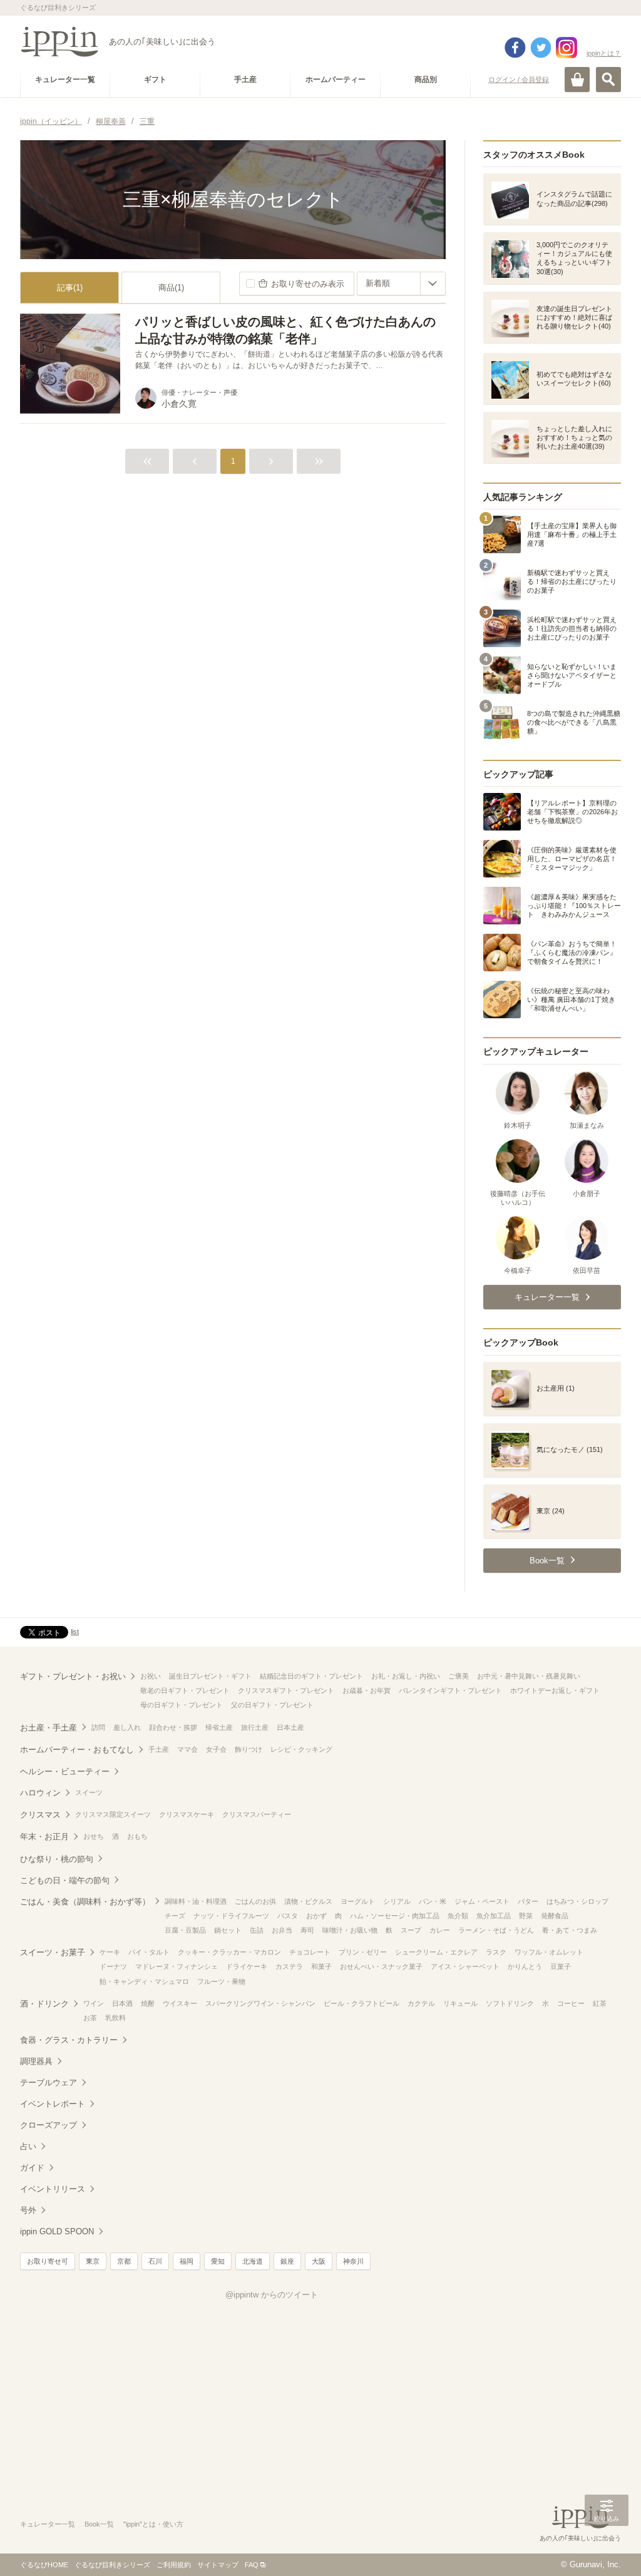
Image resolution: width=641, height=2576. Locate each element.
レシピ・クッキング (301, 1749)
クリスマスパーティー (257, 1814)
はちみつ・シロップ (577, 1901)
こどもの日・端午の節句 (65, 1880)
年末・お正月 (44, 1837)
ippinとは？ (604, 53)
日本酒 (122, 2003)
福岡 (187, 2261)
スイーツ (89, 1792)
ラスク (496, 1952)
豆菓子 (561, 1966)
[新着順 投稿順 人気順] (401, 284)
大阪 (319, 2261)
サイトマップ (218, 2565)
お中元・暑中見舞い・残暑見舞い (529, 1676)
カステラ (289, 1966)
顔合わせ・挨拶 (173, 1727)
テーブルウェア (49, 2083)
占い (28, 2146)
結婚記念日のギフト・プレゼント (311, 1676)
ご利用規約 (174, 2565)
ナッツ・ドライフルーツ (231, 1916)
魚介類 (458, 1916)
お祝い (151, 1676)
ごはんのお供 (255, 1901)
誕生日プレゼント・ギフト (210, 1676)
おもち (137, 1836)
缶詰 (257, 1930)
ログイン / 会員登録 (519, 79)
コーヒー (571, 2003)
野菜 (526, 1916)
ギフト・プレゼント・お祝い (73, 1676)
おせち (94, 1836)
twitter (541, 48)
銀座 (287, 2261)
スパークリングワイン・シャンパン (260, 2003)
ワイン (94, 2003)
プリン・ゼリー (363, 1952)
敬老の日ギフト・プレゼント (185, 1690)
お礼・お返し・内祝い (406, 1676)
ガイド (32, 2168)
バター (528, 1901)
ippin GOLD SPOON (57, 2231)
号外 (28, 2210)
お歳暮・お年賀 (367, 1690)
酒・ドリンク (44, 2004)
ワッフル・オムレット (549, 1952)
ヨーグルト (358, 1901)
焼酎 (148, 2003)
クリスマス (40, 1815)
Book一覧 (99, 2524)
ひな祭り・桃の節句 (57, 1859)
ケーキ (110, 1952)
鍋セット (228, 1930)
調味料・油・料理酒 (196, 1901)
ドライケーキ (247, 1966)
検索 (608, 79)
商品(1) (171, 288)
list (75, 1632)
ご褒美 (459, 1676)
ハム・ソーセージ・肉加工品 (395, 1916)
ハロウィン (40, 1793)
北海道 (253, 2261)
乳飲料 (115, 2018)
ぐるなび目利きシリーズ (112, 2565)
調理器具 (36, 2061)
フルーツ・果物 (221, 1981)
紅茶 (600, 2003)
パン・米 (433, 1901)
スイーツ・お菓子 (53, 1952)
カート (577, 79)
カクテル (421, 2003)
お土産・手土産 (49, 1728)
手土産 (159, 1749)
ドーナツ (113, 1966)
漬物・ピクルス (308, 1901)
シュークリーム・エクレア (436, 1952)
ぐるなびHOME (44, 2565)
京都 (124, 2261)
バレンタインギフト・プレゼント (450, 1690)
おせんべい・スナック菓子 (381, 1966)
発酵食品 (555, 1916)
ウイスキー (180, 2003)
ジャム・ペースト (482, 1901)
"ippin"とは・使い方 (153, 2524)
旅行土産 (255, 1727)
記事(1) (70, 288)
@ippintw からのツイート (272, 2295)
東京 (93, 2261)
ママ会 (187, 1749)
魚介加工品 (494, 1916)
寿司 (307, 1930)
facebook (515, 48)
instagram (567, 48)
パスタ (288, 1916)
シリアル (397, 1901)
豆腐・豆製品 (185, 1930)
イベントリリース (53, 2189)
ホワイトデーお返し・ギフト (555, 1690)
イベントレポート (53, 2104)
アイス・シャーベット (465, 1966)
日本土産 (290, 1727)
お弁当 (282, 1930)
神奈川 (353, 2261)
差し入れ (127, 1727)
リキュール (460, 2003)
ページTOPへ (607, 2548)
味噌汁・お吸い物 (350, 1930)
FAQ (252, 2565)
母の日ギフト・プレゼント (182, 1705)
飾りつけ (249, 1749)
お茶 (90, 2018)
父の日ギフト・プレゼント (272, 1705)
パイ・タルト (149, 1952)
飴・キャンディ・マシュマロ (144, 1981)
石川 (155, 2261)
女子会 (216, 1749)
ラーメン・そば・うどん (496, 1930)
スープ (411, 1930)
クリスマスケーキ (187, 1814)
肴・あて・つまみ (570, 1930)
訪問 (98, 1727)
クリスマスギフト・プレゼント (286, 1690)
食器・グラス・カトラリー (69, 2040)
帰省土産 (219, 1727)
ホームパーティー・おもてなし (77, 1750)
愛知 (218, 2261)
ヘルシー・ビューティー (65, 1771)
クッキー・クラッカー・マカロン (229, 1952)
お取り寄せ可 (48, 2261)
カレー (440, 1930)
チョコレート (310, 1952)
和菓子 (321, 1966)
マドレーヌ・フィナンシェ (177, 1966)
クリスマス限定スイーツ (113, 1814)
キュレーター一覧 (48, 2524)
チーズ (175, 1916)
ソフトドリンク (510, 2003)
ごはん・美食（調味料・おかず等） (85, 1902)
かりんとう (525, 1966)
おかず (316, 1916)
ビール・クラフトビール (362, 2003)
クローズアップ (49, 2125)
